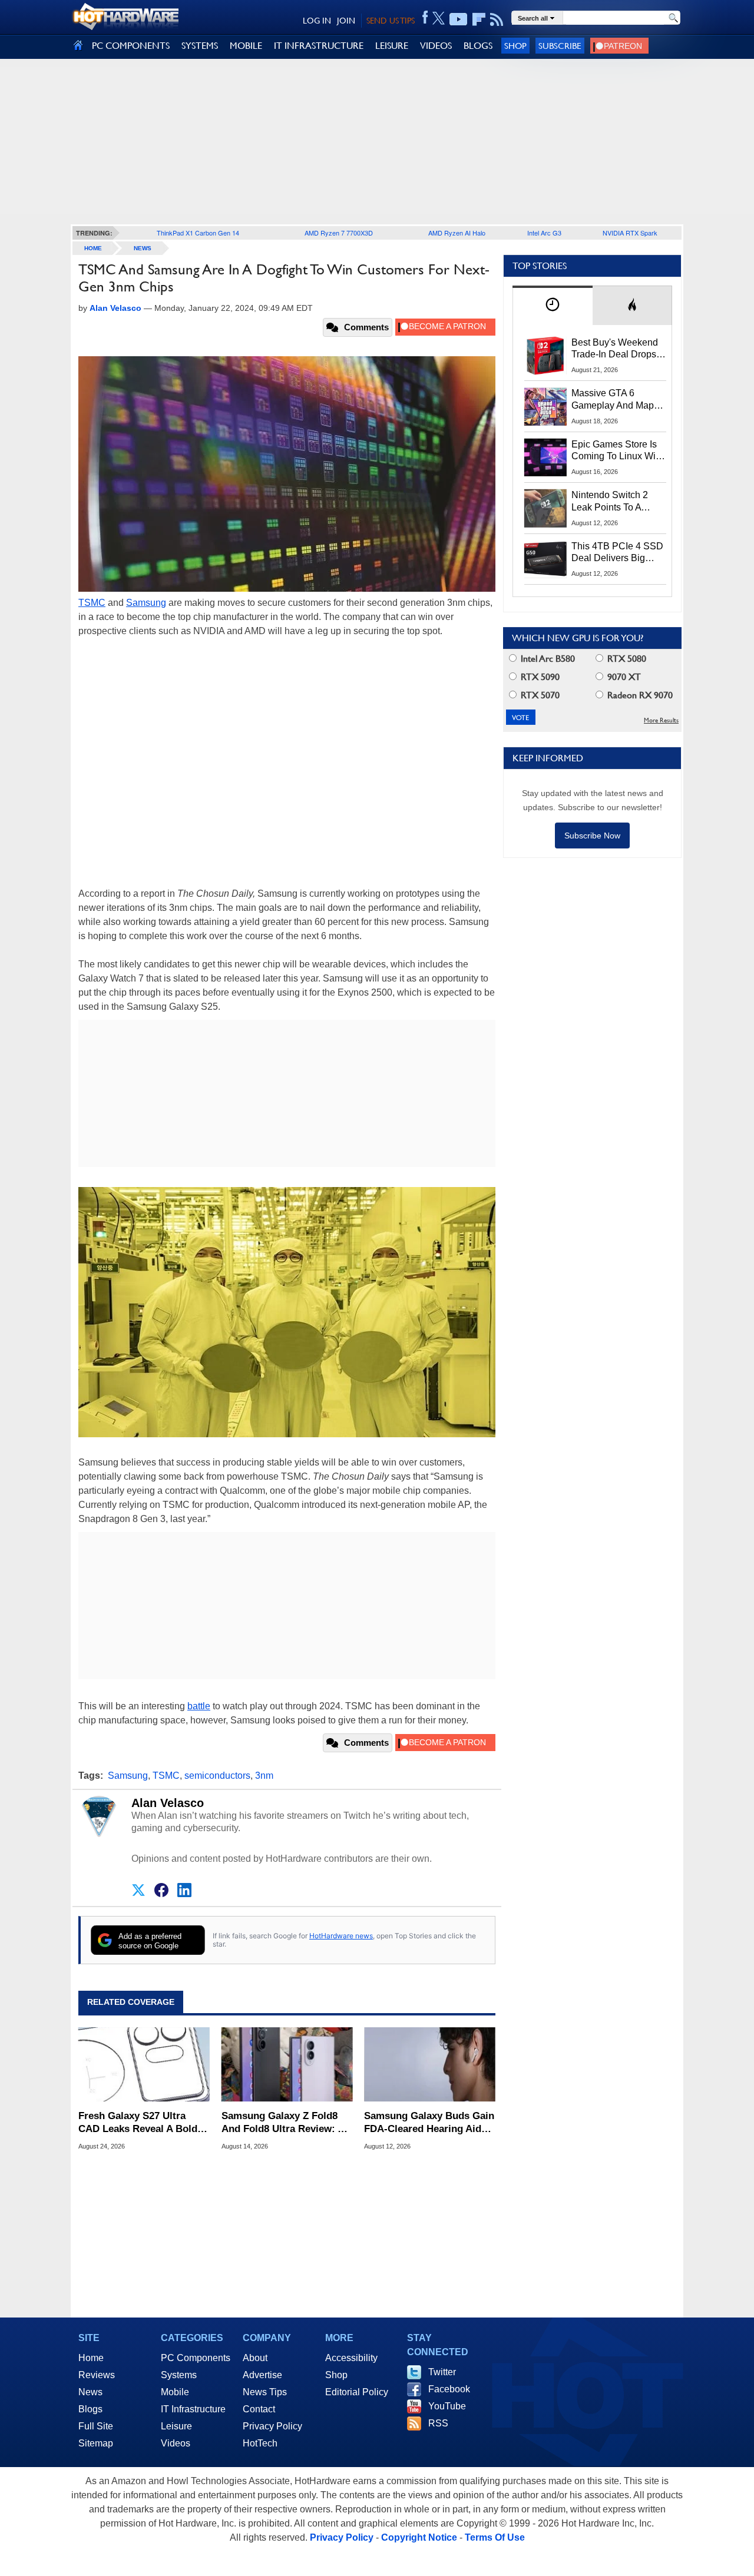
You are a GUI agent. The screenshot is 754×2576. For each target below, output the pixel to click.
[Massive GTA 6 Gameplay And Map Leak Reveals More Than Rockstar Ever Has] (545, 406)
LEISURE (392, 46)
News (143, 248)
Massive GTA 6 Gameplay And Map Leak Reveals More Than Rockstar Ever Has (613, 400)
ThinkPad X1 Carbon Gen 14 (198, 233)
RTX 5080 (626, 659)
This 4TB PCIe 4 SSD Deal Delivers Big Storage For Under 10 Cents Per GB (617, 553)
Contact (259, 2409)
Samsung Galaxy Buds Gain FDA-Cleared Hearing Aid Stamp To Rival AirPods (429, 2123)
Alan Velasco (168, 1803)
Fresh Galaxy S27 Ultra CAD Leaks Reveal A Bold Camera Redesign (138, 2123)
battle (199, 1706)
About (255, 2358)
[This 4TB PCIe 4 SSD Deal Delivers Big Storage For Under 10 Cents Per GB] (545, 559)
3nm (264, 1776)
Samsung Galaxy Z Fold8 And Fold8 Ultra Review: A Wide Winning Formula (283, 2123)
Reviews (97, 2375)
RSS (438, 2423)
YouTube (447, 2406)
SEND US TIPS (391, 21)
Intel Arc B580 (547, 659)
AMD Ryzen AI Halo (457, 233)
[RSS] (497, 19)
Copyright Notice (419, 2537)
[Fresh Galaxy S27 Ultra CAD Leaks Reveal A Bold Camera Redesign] (144, 2064)
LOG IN (317, 21)
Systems (179, 2375)
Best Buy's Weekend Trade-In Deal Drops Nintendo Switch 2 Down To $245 (615, 349)
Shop (515, 46)
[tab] (553, 305)
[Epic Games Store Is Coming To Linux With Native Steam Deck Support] (545, 457)
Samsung (146, 603)
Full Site (96, 2426)
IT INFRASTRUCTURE (319, 46)
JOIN (346, 21)
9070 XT (623, 677)
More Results (661, 720)
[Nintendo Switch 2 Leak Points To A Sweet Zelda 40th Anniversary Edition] (545, 508)
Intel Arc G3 (544, 233)
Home (91, 2358)
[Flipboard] (479, 19)
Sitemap (96, 2443)
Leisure (176, 2426)
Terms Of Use (495, 2537)
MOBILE (246, 46)
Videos (176, 2443)
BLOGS (478, 46)
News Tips (265, 2392)
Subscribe (560, 46)
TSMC (92, 603)
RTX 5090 (539, 677)
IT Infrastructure (193, 2409)
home (93, 248)
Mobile (175, 2392)
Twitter (442, 2372)
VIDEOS (436, 46)
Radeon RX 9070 (639, 695)
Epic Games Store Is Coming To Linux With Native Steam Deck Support (617, 451)
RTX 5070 (539, 695)
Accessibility (351, 2358)
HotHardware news (341, 1936)
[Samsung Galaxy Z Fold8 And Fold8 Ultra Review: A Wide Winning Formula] (287, 2064)
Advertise (262, 2375)
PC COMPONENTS (131, 46)
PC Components (196, 2358)
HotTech (260, 2443)
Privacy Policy (272, 2426)
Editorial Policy (357, 2392)
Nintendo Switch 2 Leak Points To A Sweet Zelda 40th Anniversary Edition (612, 502)
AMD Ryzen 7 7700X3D (339, 233)
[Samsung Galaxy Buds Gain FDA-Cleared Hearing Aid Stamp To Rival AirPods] (430, 2064)
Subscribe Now (592, 836)
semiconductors (217, 1776)
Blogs (90, 2409)
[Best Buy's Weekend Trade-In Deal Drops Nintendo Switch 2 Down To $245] (545, 356)
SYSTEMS (200, 46)
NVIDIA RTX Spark (630, 233)
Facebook (449, 2389)
